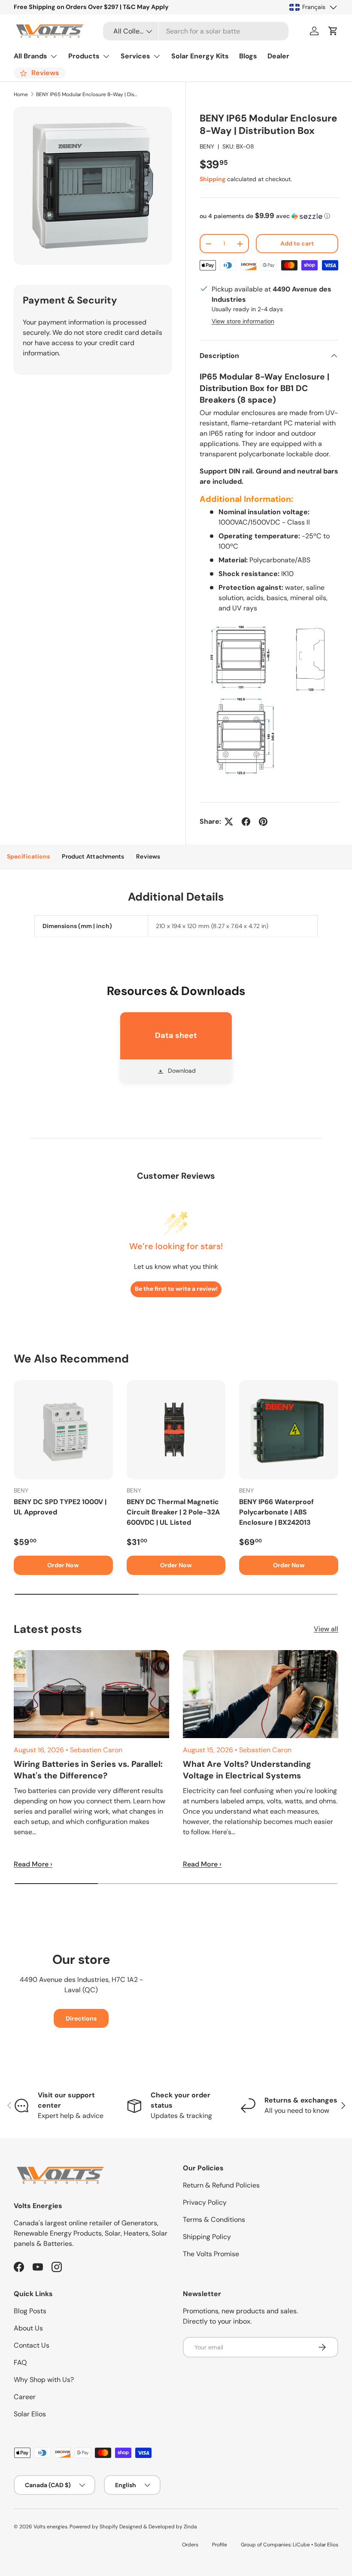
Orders (190, 2545)
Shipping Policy (207, 2237)
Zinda (190, 2527)
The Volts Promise (211, 2254)
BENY (207, 146)
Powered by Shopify (94, 2527)
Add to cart (297, 243)
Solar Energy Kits (200, 56)
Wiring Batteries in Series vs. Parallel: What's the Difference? (88, 1770)
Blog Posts (30, 2311)
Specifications (28, 856)
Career (25, 2397)
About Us (28, 2328)
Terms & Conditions (214, 2219)
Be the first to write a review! (176, 1289)
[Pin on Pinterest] (263, 822)
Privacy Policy (205, 2202)
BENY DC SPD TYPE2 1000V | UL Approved (60, 1507)
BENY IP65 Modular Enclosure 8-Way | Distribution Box (88, 94)
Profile (220, 2545)
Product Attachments (93, 856)
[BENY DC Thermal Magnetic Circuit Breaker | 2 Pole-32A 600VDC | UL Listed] (176, 1430)
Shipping (212, 179)
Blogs (248, 56)
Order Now (63, 1565)
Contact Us (32, 2345)
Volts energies (50, 2527)
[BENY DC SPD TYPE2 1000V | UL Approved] (63, 1430)
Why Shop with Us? (44, 2380)
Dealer (278, 56)
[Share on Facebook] (246, 822)
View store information (243, 321)
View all (326, 1629)
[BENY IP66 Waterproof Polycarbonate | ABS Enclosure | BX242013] (289, 1430)
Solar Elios (30, 2414)
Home (21, 94)
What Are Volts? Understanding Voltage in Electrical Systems (247, 1770)
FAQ (20, 2362)
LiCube (301, 2545)
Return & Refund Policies (221, 2185)
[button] (333, 31)
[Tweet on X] (229, 822)
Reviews (148, 856)
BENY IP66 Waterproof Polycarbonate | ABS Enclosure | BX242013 (276, 1512)
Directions (81, 2018)
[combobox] (196, 31)
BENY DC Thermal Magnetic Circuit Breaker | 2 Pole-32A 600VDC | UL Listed (173, 1512)
